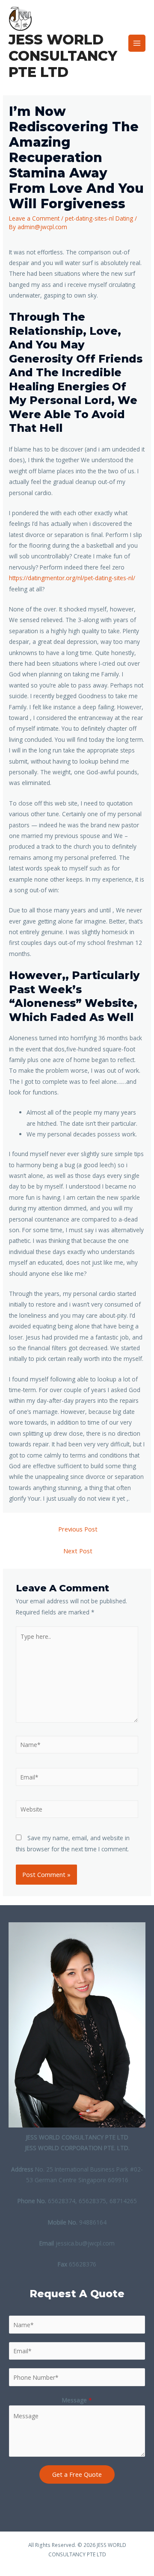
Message (77, 2400)
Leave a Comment (34, 218)
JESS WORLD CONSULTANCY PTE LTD (63, 56)
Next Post (78, 1551)
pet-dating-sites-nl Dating (99, 218)
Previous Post (78, 1529)
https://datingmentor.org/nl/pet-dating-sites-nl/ (72, 578)
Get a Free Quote (77, 2474)
